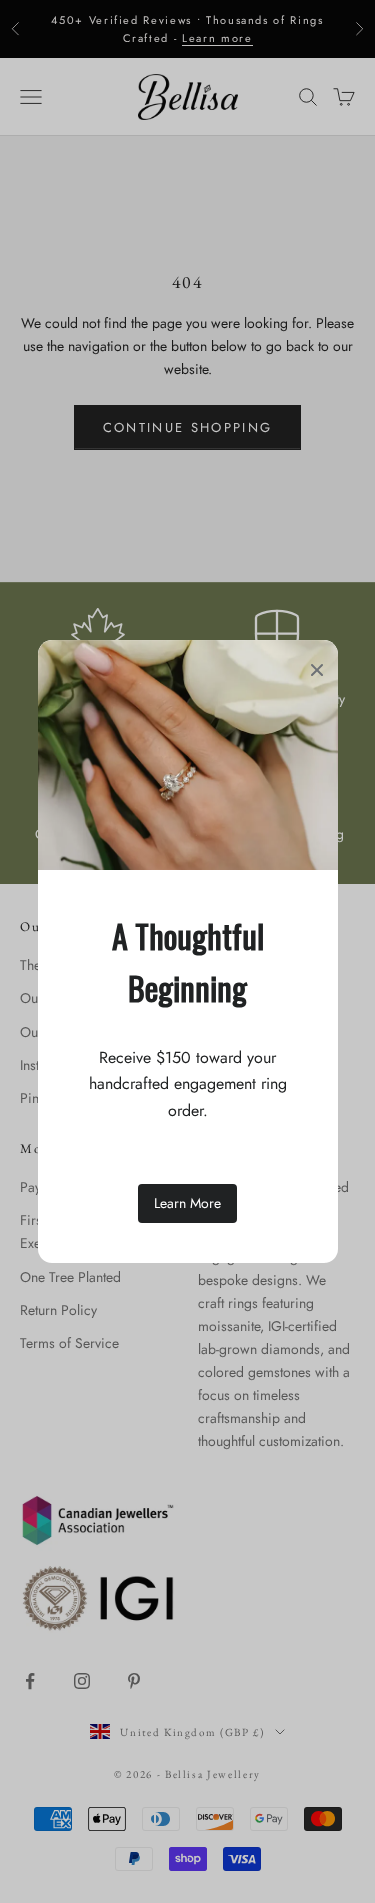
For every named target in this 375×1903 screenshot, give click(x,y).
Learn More (187, 1203)
